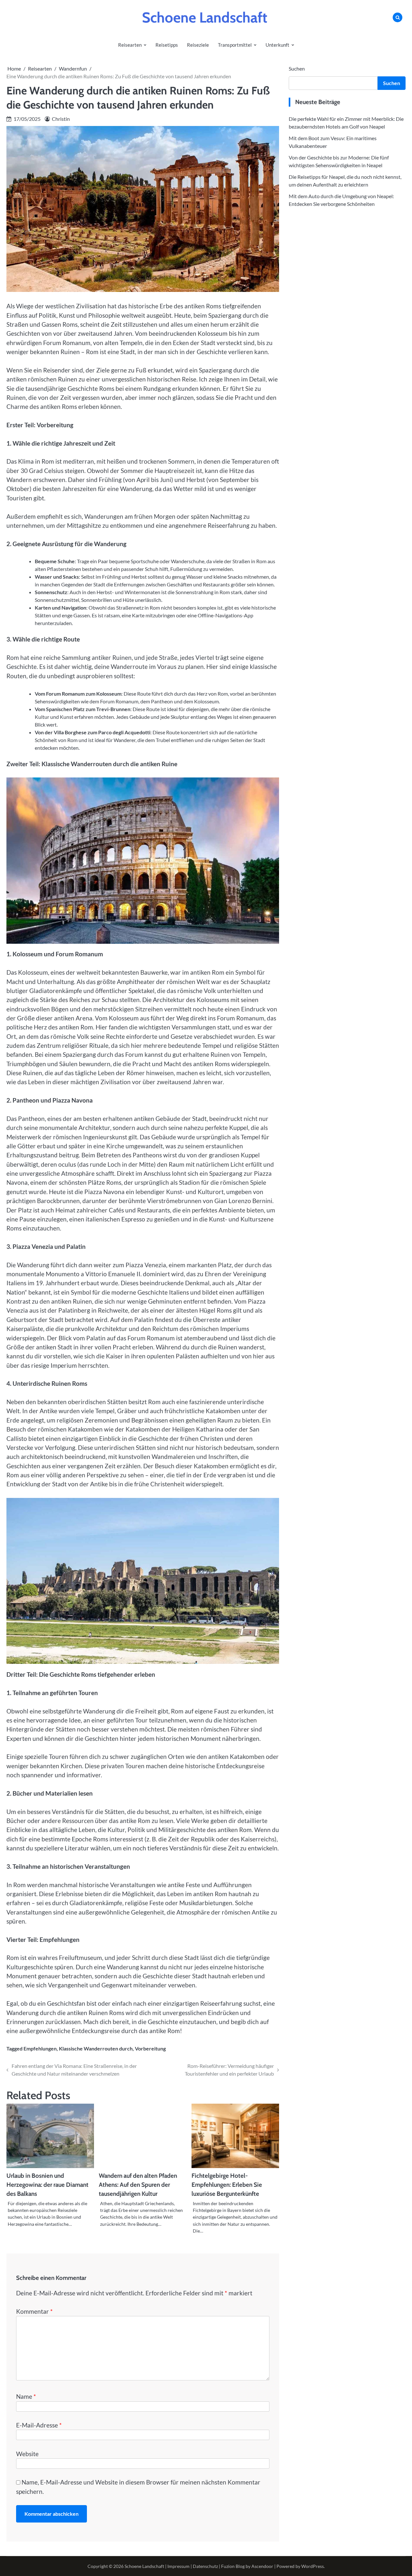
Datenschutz (205, 2566)
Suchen (297, 68)
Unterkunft (277, 45)
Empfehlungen (40, 2048)
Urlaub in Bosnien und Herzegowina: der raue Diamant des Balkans (47, 2185)
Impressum (178, 2566)
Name (26, 2396)
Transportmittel (235, 45)
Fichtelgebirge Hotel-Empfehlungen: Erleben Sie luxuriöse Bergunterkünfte (227, 2185)
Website (27, 2454)
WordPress (313, 2566)
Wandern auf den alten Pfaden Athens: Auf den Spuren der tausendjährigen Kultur (138, 2185)
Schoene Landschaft (205, 17)
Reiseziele (198, 45)
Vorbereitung (150, 2048)
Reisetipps (167, 45)
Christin (61, 119)
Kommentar (34, 2311)
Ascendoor (262, 2566)
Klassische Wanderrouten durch (96, 2048)
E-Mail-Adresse (39, 2425)
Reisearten (130, 45)
